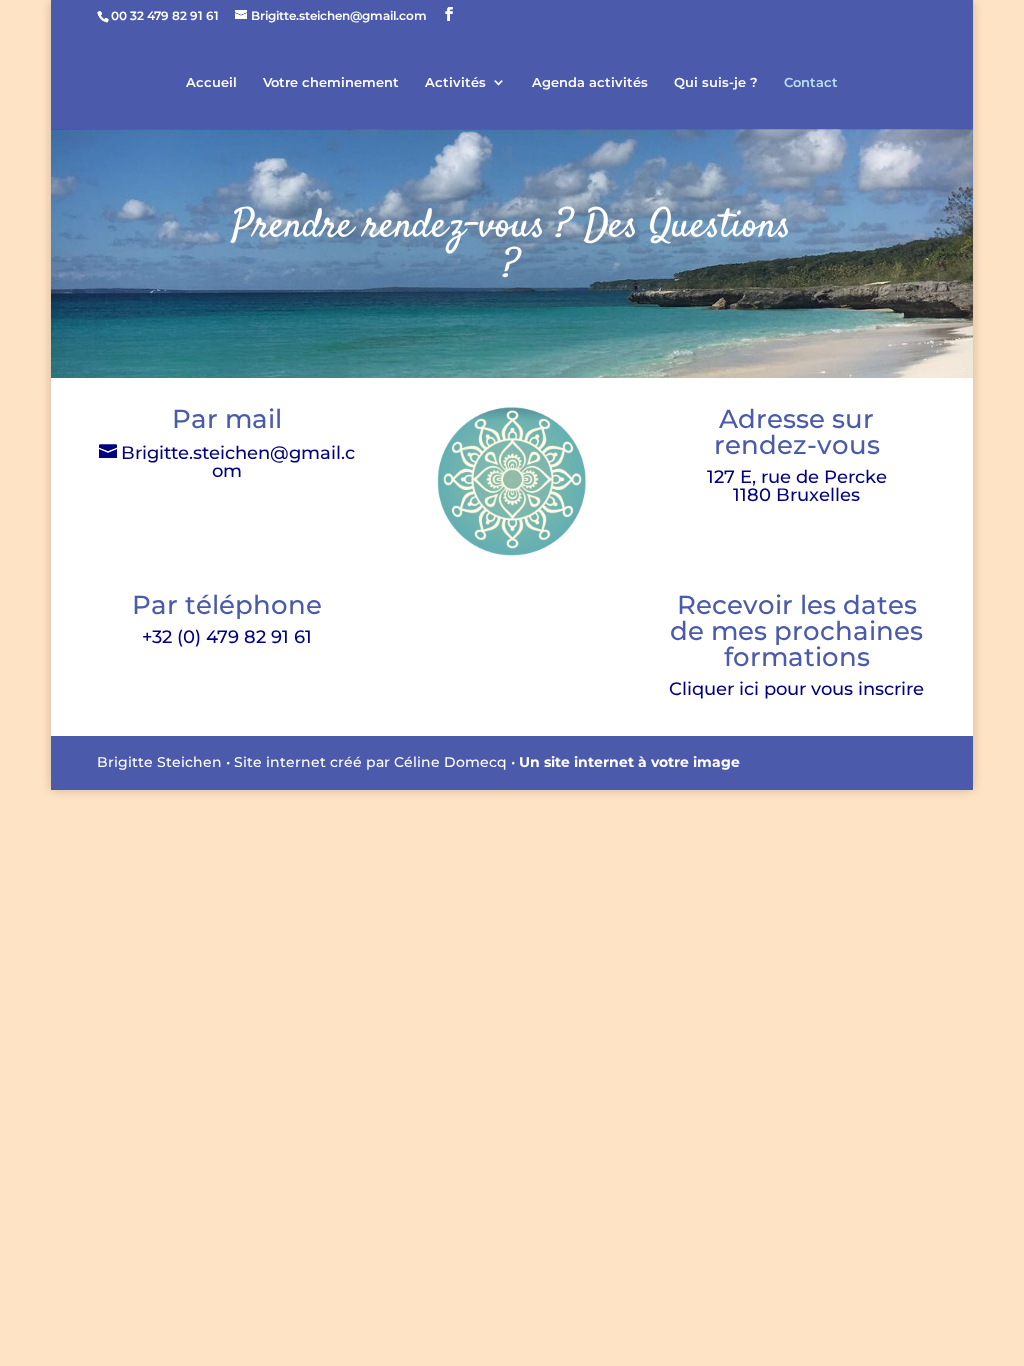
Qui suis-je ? (716, 82)
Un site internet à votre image (629, 762)
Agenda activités (590, 82)
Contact (811, 82)
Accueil (211, 82)
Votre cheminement (331, 82)
